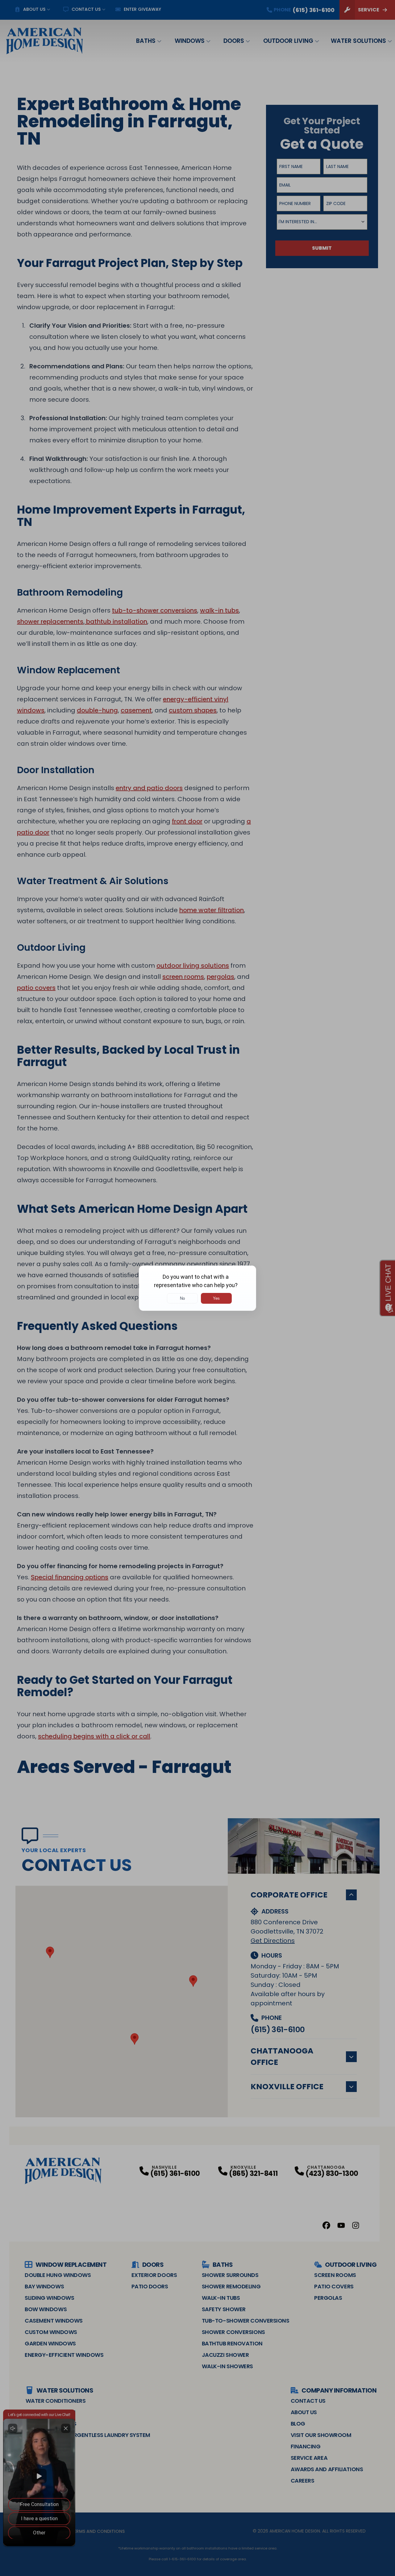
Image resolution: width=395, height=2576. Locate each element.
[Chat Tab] (197, 1288)
